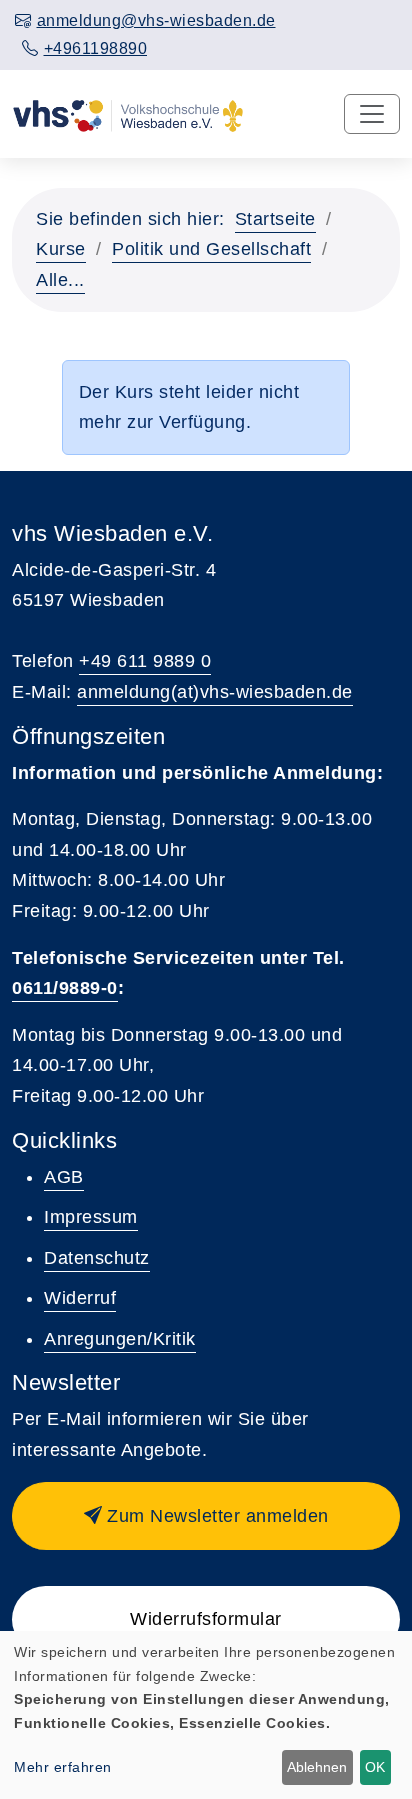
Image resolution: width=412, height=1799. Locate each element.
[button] (206, 1516)
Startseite (275, 219)
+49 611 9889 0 (145, 661)
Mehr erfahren (63, 1767)
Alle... (60, 280)
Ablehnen (317, 1767)
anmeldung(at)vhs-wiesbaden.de (215, 692)
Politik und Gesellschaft (211, 249)
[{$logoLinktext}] (128, 114)
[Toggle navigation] (372, 114)
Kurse (61, 249)
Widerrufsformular (206, 1619)
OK (375, 1767)
